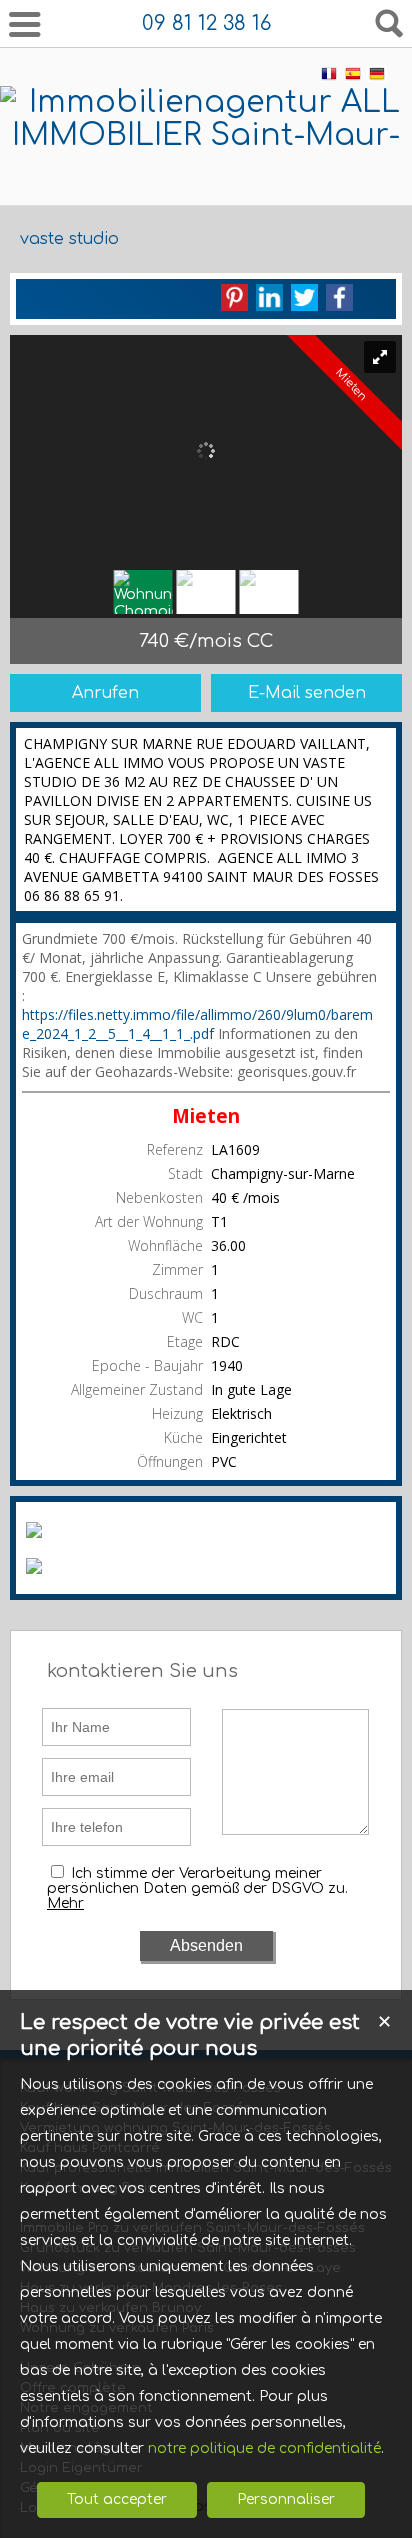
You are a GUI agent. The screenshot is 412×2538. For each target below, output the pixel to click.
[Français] (329, 77)
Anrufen (105, 693)
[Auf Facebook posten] (339, 297)
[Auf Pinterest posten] (234, 297)
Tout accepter (117, 2499)
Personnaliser (286, 2499)
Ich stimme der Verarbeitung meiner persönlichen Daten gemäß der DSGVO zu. (197, 1881)
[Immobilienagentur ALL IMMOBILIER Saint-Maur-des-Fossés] (206, 168)
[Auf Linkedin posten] (269, 297)
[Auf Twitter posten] (304, 297)
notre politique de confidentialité (264, 2448)
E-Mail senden (307, 693)
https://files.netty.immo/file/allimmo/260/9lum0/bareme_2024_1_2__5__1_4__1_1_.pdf (197, 1024)
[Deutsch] (377, 77)
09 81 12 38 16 (206, 23)
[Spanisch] (353, 77)
